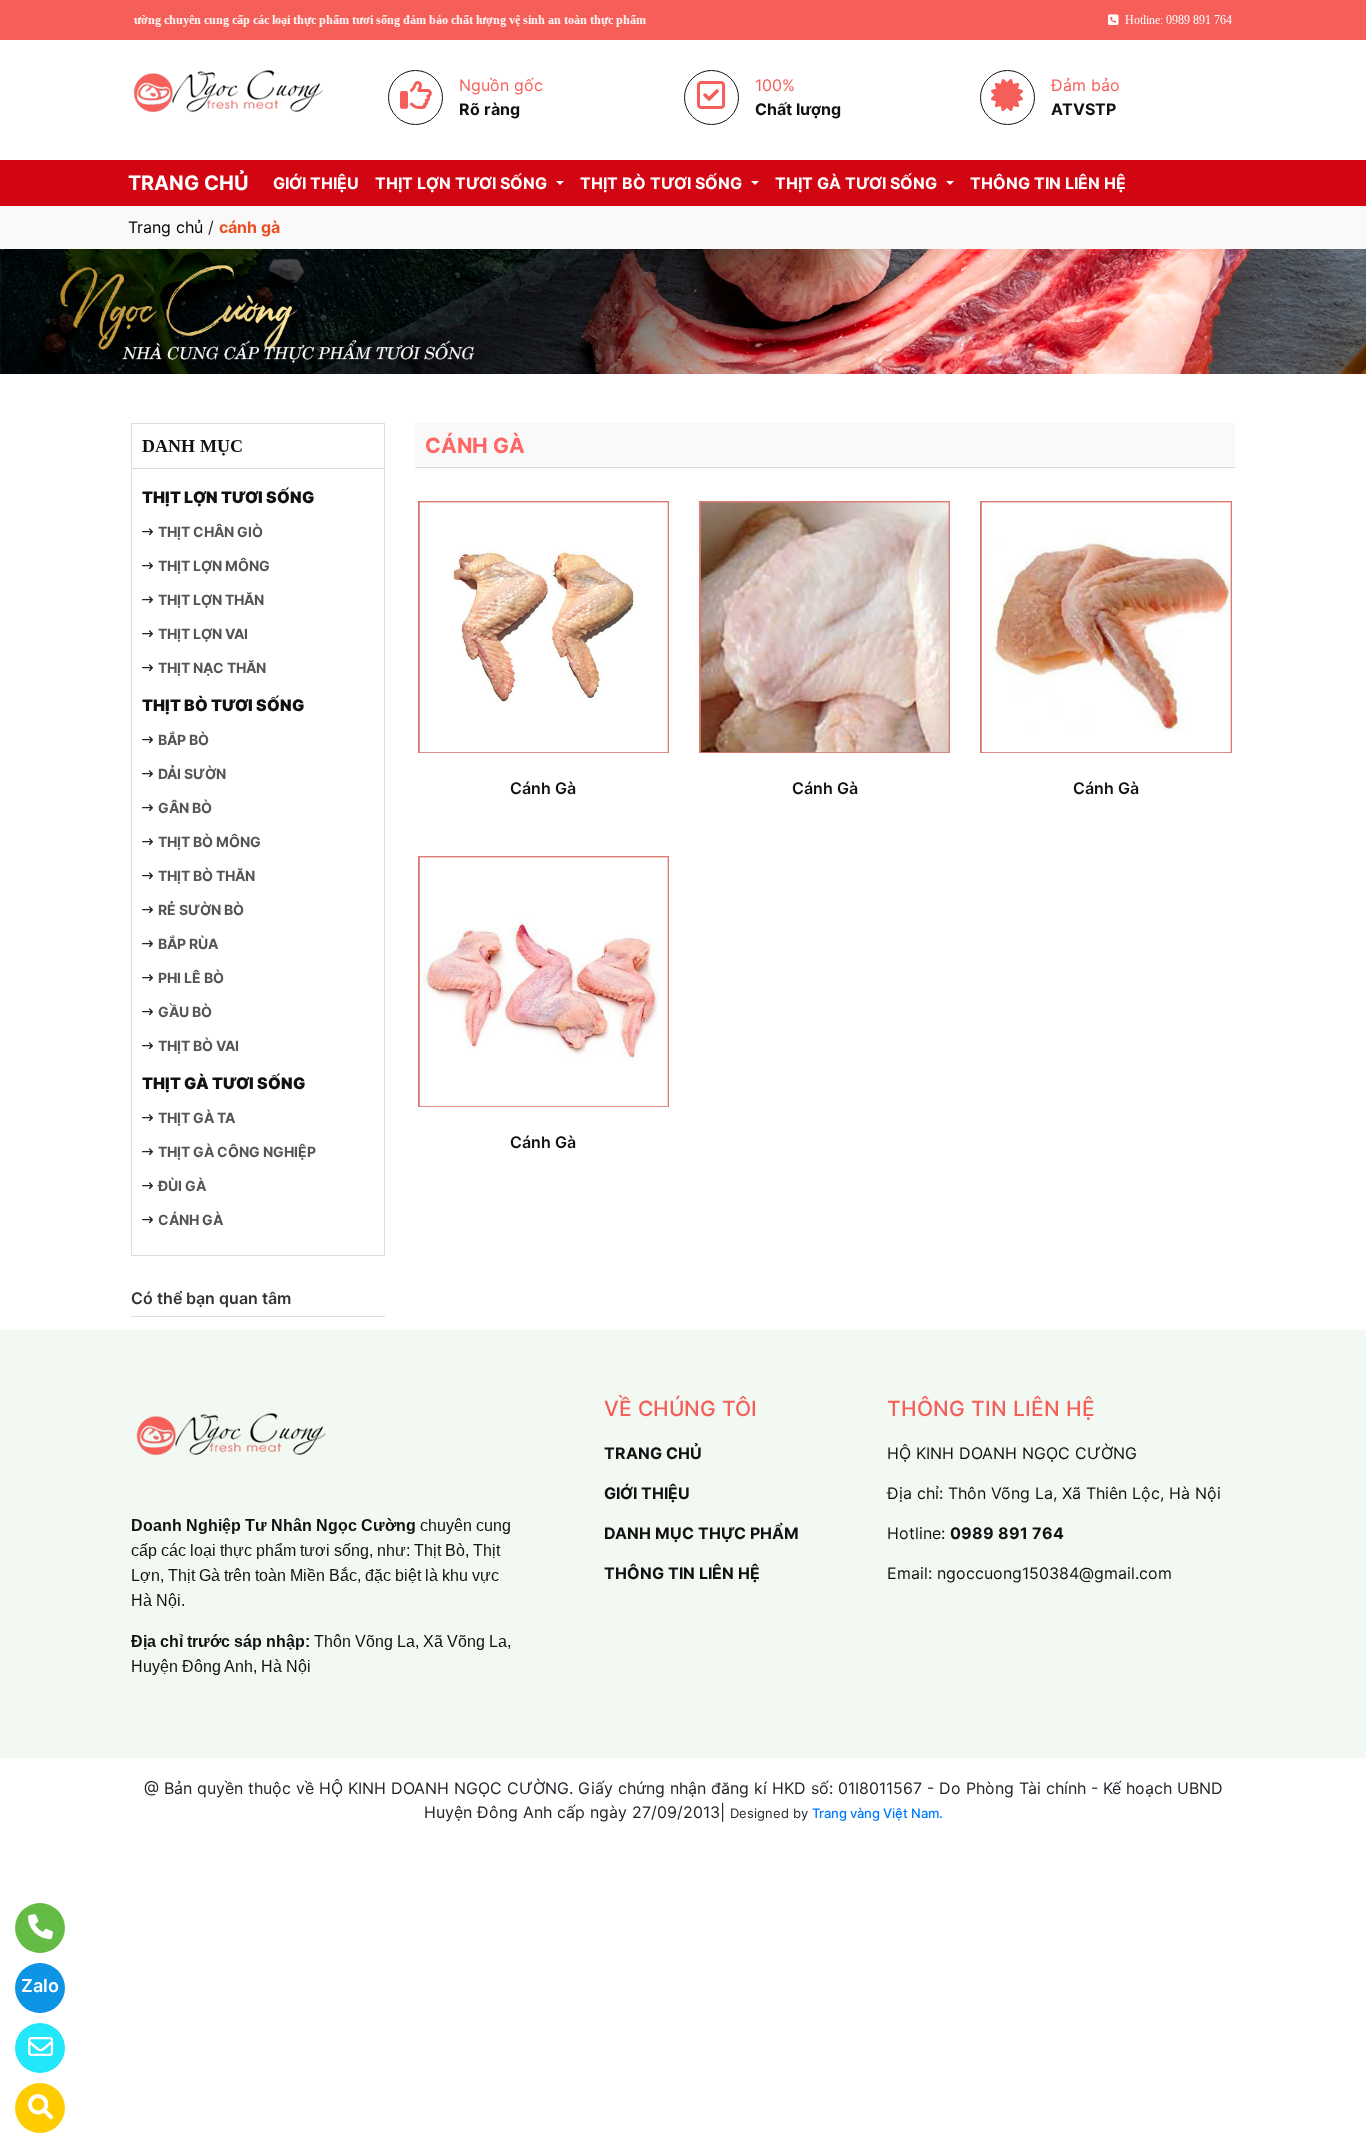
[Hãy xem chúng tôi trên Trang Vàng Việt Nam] (27, 2108)
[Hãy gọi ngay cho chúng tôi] (27, 1928)
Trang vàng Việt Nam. (877, 1813)
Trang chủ (165, 227)
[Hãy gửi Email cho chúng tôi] (27, 2048)
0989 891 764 (1007, 1533)
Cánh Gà (543, 788)
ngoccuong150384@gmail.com (1054, 1573)
